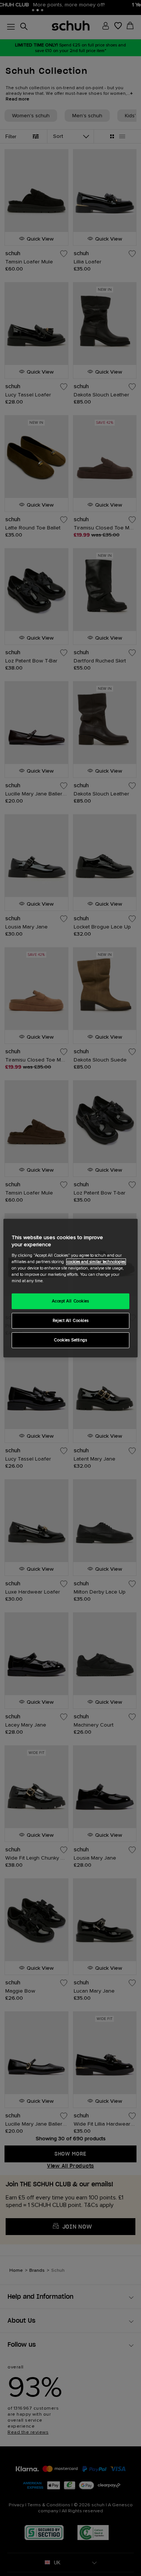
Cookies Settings (70, 1340)
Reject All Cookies (70, 1321)
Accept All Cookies (70, 1301)
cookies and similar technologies (96, 1262)
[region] (70, 1288)
